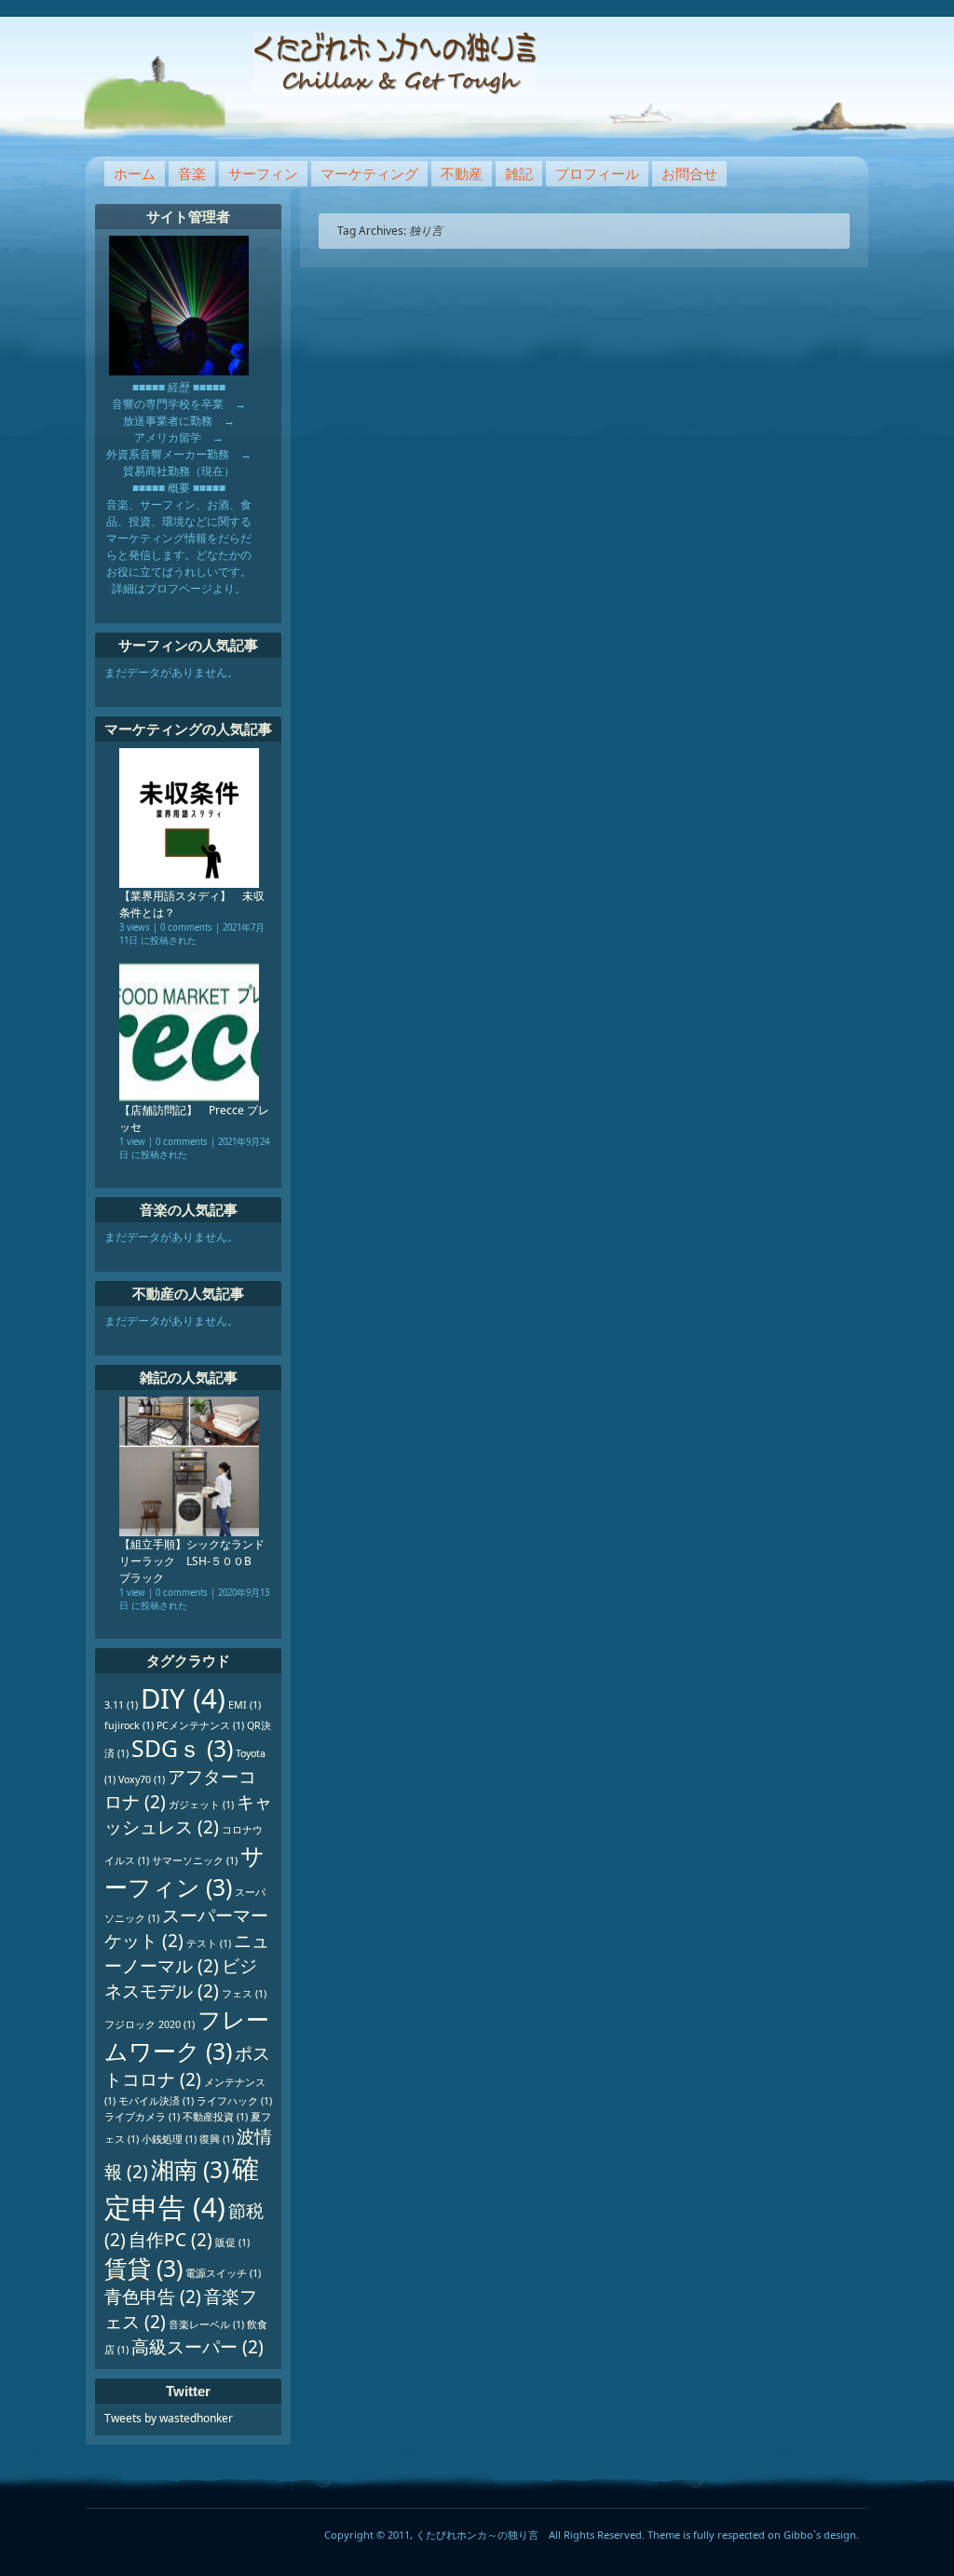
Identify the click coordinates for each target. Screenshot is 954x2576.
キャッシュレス (188, 1814)
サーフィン (263, 173)
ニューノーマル (187, 1953)
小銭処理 (169, 2139)
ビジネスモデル (181, 1978)
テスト (209, 1943)
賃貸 (143, 2268)
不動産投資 (215, 2117)
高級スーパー (198, 2347)
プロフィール (597, 173)
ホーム (135, 173)
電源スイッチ (223, 2273)
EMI (245, 1705)
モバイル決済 (156, 2101)
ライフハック (234, 2101)
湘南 (190, 2169)
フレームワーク (187, 2035)
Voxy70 (142, 1779)
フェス (244, 1994)
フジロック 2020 (150, 2024)
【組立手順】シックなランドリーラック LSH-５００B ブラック (192, 1561)
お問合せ (689, 173)
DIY (183, 1698)
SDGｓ (182, 1748)
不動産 (462, 173)
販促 (232, 2242)
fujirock (129, 1725)
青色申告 (153, 2297)
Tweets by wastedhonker (169, 2418)
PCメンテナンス (200, 1725)
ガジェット (201, 1805)
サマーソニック (195, 1860)
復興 (217, 2139)
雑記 (519, 173)
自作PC (170, 2240)
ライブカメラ (142, 2117)
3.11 (121, 1705)
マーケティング (369, 173)
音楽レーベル (206, 2324)
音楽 (192, 173)
